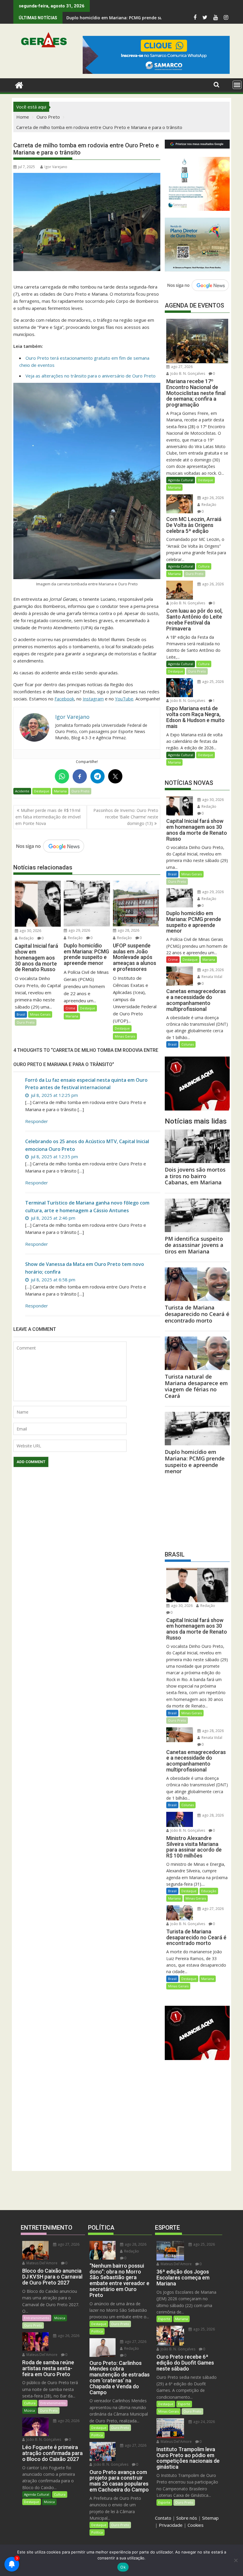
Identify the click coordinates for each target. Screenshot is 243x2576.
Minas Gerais (40, 1014)
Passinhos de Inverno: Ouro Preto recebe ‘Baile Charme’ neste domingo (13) (126, 817)
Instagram (93, 699)
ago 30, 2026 (30, 931)
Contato (163, 2518)
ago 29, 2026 (79, 930)
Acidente (22, 791)
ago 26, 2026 (212, 498)
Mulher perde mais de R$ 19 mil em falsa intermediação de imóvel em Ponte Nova (48, 817)
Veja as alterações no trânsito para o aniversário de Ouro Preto (91, 376)
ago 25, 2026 (212, 682)
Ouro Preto (80, 791)
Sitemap (210, 2518)
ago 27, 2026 (181, 367)
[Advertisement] (197, 1511)
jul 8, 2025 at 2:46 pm (52, 1218)
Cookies (196, 2525)
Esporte (164, 2319)
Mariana (60, 791)
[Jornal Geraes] (19, 84)
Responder (37, 1121)
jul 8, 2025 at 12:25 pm (54, 1095)
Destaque (42, 791)
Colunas (188, 1044)
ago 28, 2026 (128, 930)
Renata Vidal (211, 977)
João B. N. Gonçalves (187, 373)
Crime (70, 1008)
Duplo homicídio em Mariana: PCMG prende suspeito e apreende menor (140, 18)
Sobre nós (187, 2518)
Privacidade (171, 2525)
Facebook (64, 699)
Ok (123, 2567)
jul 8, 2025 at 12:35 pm (54, 1156)
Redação (26, 938)
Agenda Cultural (181, 480)
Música (60, 2318)
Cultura (204, 566)
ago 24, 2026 (204, 2422)
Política (97, 2331)
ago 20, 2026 (68, 2421)
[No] (236, 2560)
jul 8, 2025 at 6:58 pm (52, 1280)
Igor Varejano (56, 167)
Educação (209, 1891)
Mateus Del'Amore (41, 2263)
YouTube (124, 699)
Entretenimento (37, 2318)
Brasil (21, 1014)
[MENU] (237, 85)
